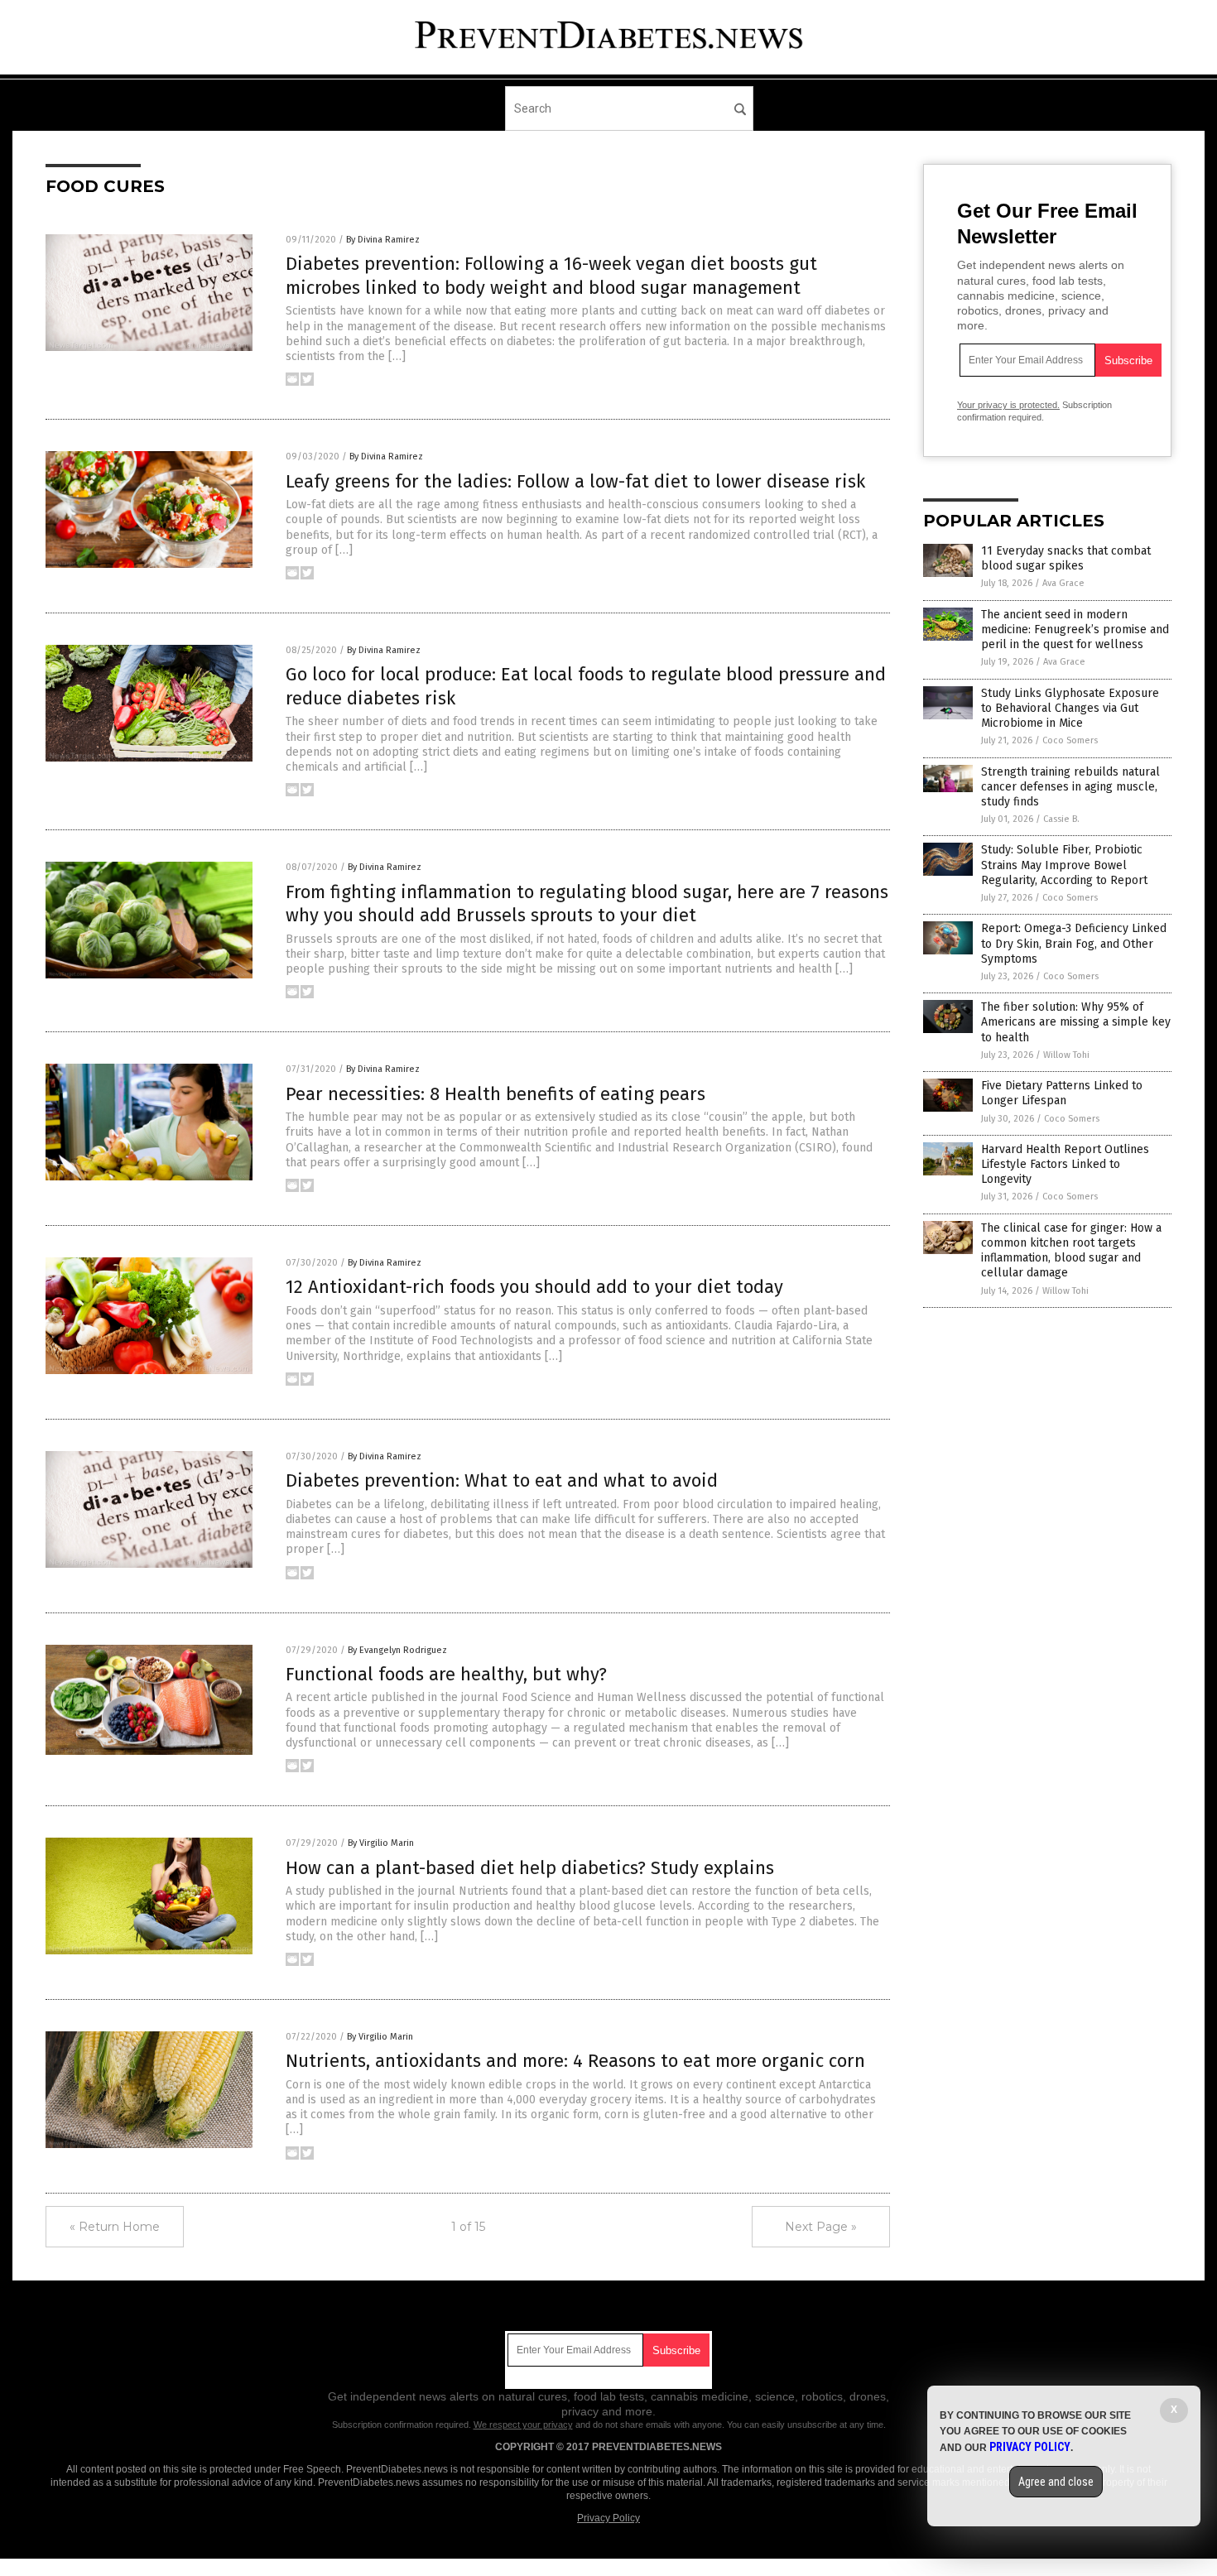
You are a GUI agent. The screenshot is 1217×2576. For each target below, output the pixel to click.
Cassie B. (1061, 819)
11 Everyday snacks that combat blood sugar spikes (1066, 558)
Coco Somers (1070, 740)
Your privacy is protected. (1008, 405)
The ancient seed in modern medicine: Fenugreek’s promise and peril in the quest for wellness (1075, 630)
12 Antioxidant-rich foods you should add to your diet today (534, 1287)
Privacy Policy (608, 2518)
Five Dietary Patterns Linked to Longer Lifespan (1062, 1093)
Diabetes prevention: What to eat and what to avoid (502, 1480)
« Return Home (115, 2227)
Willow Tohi (1066, 1055)
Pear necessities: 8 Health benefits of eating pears (495, 1094)
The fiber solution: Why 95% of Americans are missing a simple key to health (1076, 1022)
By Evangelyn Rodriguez (397, 1650)
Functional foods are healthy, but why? (446, 1674)
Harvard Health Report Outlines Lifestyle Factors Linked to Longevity (1065, 1164)
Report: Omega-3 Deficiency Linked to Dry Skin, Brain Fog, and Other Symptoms (1074, 943)
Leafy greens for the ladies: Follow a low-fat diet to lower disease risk (575, 481)
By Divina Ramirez (383, 240)
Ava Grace (1063, 583)
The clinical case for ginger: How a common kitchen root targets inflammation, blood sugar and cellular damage (1071, 1251)
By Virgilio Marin (381, 1843)
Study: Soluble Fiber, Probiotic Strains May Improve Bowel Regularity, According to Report (1064, 865)
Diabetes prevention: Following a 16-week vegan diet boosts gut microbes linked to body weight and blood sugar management (551, 276)
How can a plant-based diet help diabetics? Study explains (530, 1868)
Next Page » (821, 2227)
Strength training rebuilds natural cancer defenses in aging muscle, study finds (1070, 787)
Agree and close (1056, 2482)
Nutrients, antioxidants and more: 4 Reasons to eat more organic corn (575, 2061)
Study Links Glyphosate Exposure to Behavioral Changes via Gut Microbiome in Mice (1070, 708)
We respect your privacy (523, 2425)
